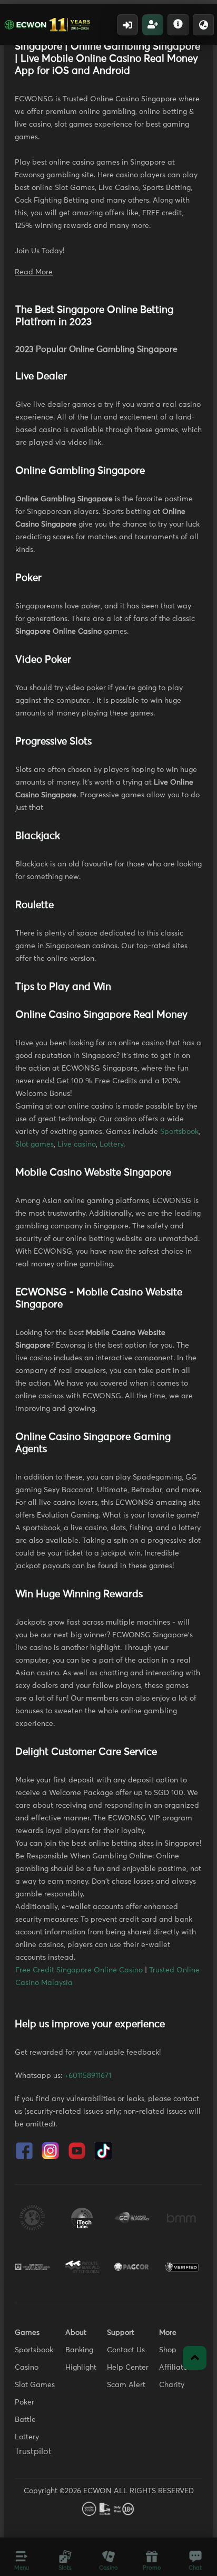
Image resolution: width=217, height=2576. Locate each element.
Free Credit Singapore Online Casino (79, 1970)
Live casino (77, 1144)
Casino (27, 2368)
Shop (168, 2350)
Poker (24, 2402)
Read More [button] (34, 272)
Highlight (81, 2368)
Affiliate (173, 2368)
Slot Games (35, 2385)
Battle (25, 2420)
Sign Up (153, 25)
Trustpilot (33, 2451)
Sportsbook (179, 1132)
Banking (79, 2350)
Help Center (128, 2368)
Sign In (127, 25)
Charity (172, 2385)
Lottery (111, 1144)
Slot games (34, 1144)
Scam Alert (126, 2385)
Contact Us (126, 2350)
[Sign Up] (153, 25)
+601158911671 (88, 2076)
